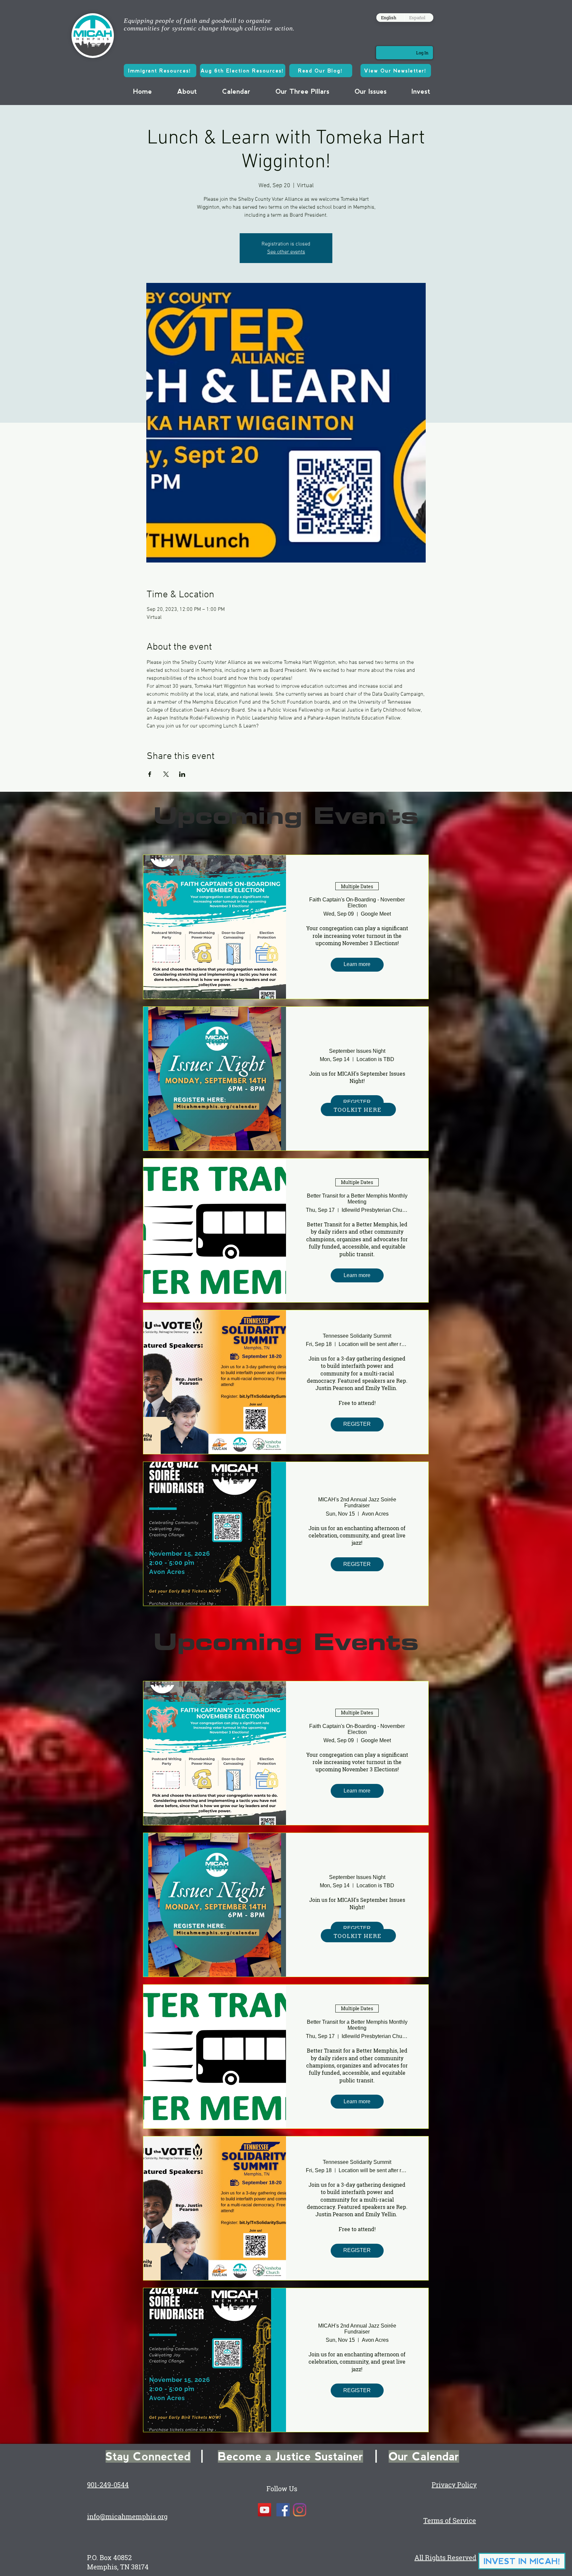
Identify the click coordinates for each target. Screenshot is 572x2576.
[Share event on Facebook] (150, 774)
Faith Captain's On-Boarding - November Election (357, 903)
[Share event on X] (166, 774)
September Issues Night (357, 1051)
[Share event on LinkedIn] (182, 774)
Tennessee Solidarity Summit (357, 1336)
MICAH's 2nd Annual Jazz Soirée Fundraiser (357, 1503)
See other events (286, 252)
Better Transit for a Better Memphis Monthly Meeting (357, 1199)
